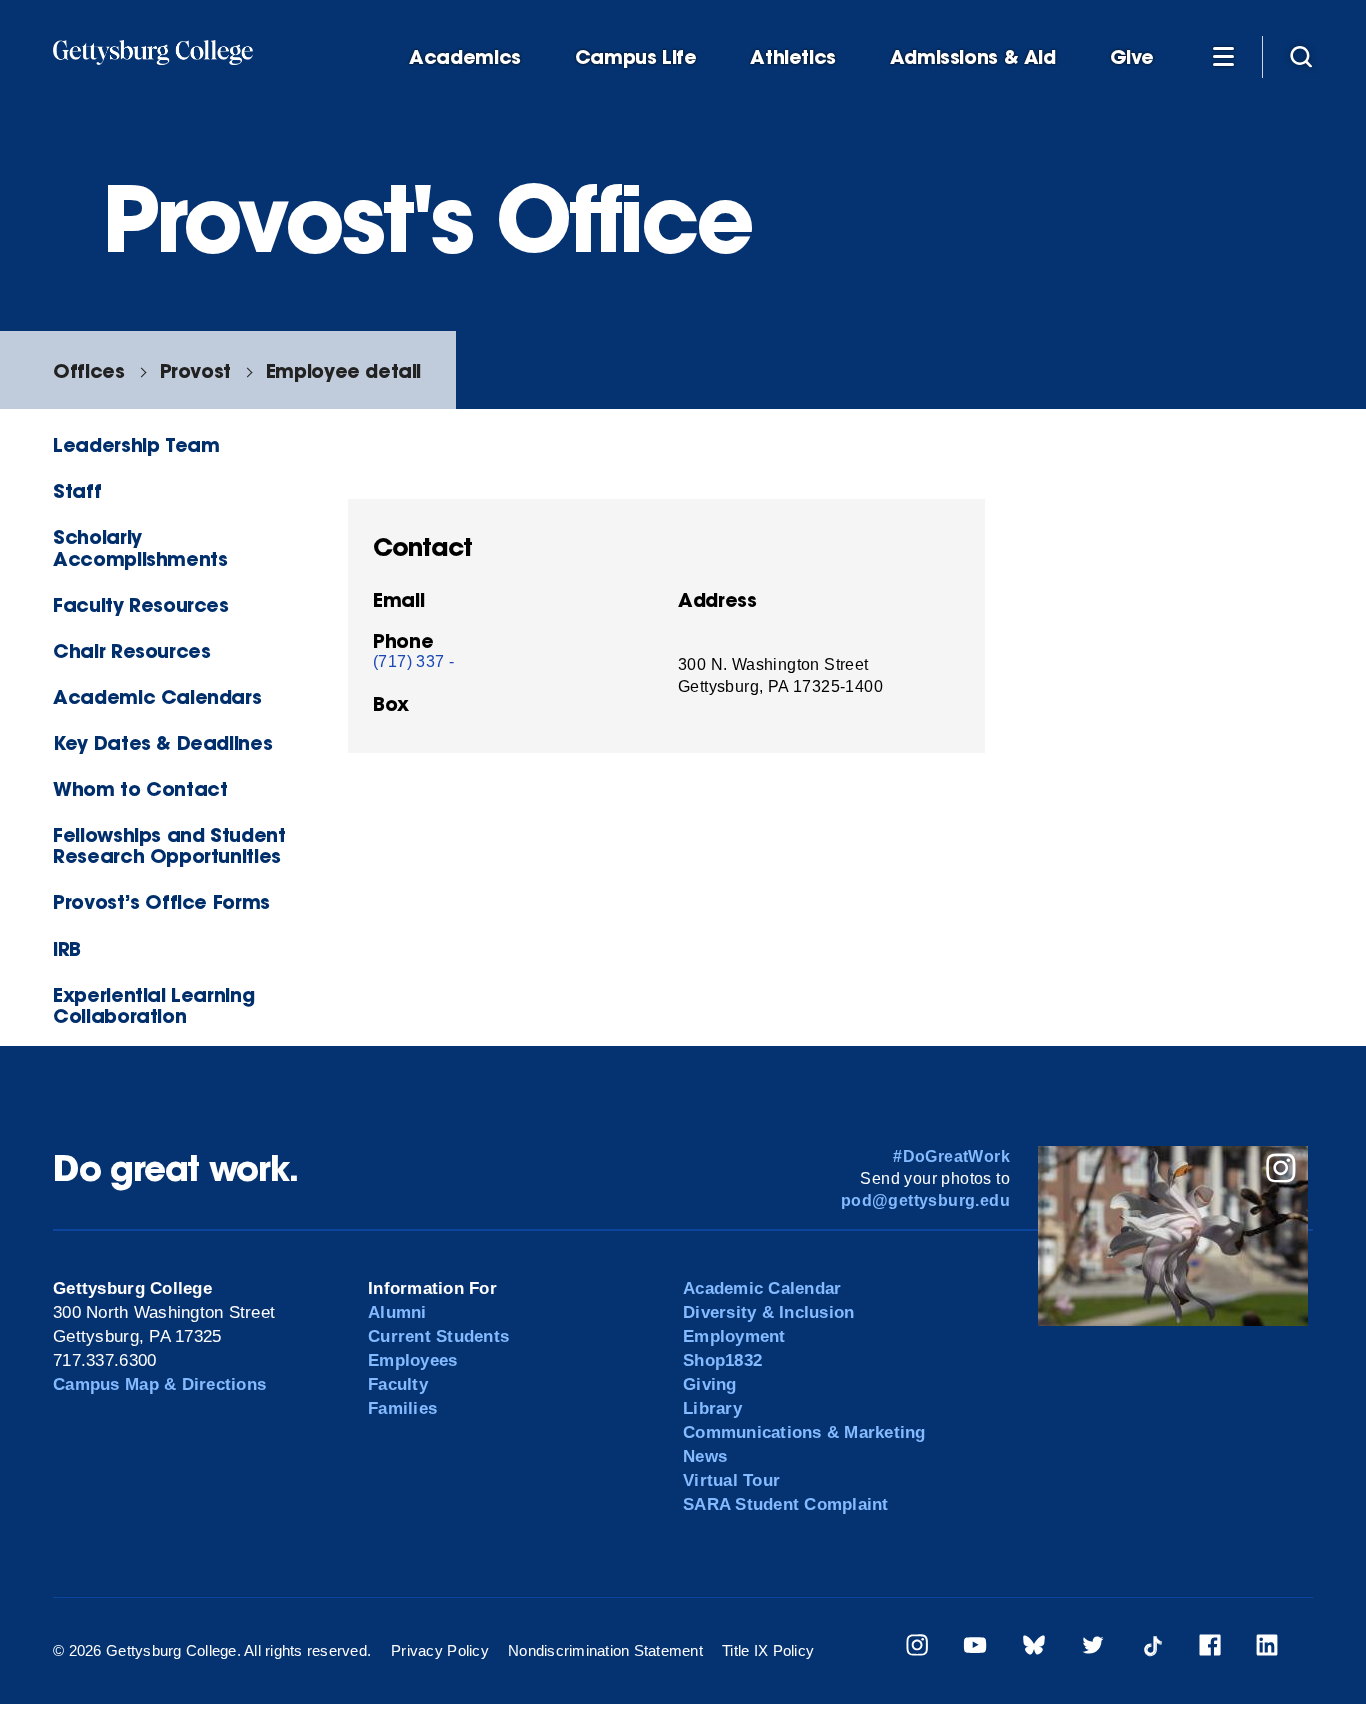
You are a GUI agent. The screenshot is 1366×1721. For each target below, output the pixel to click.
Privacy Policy (440, 1650)
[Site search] (1301, 56)
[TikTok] (1152, 1648)
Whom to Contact (140, 788)
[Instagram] (917, 1648)
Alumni (397, 1312)
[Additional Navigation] (1223, 56)
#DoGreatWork (951, 1156)
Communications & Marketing (804, 1432)
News (705, 1456)
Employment (734, 1336)
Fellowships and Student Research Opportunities (169, 845)
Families (402, 1408)
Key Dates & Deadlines (162, 742)
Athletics (793, 57)
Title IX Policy (768, 1650)
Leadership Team (136, 444)
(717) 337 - (413, 661)
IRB (67, 948)
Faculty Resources (140, 604)
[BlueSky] (1034, 1648)
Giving (710, 1384)
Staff (77, 490)
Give (1132, 57)
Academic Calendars (157, 696)
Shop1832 (722, 1360)
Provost (195, 370)
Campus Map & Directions (159, 1384)
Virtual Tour (731, 1480)
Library (712, 1408)
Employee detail (343, 370)
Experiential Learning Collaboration (153, 1005)
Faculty (398, 1384)
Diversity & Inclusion (768, 1312)
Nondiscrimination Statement (605, 1650)
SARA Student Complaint (786, 1504)
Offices (88, 370)
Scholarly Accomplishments (140, 547)
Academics (465, 57)
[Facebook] (1210, 1648)
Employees (412, 1360)
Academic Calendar (762, 1288)
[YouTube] (975, 1648)
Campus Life (636, 57)
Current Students (438, 1336)
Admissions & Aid (973, 57)
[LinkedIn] (1267, 1648)
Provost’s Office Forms (161, 901)
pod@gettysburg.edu (925, 1200)
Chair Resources (131, 650)
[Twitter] (1093, 1648)
